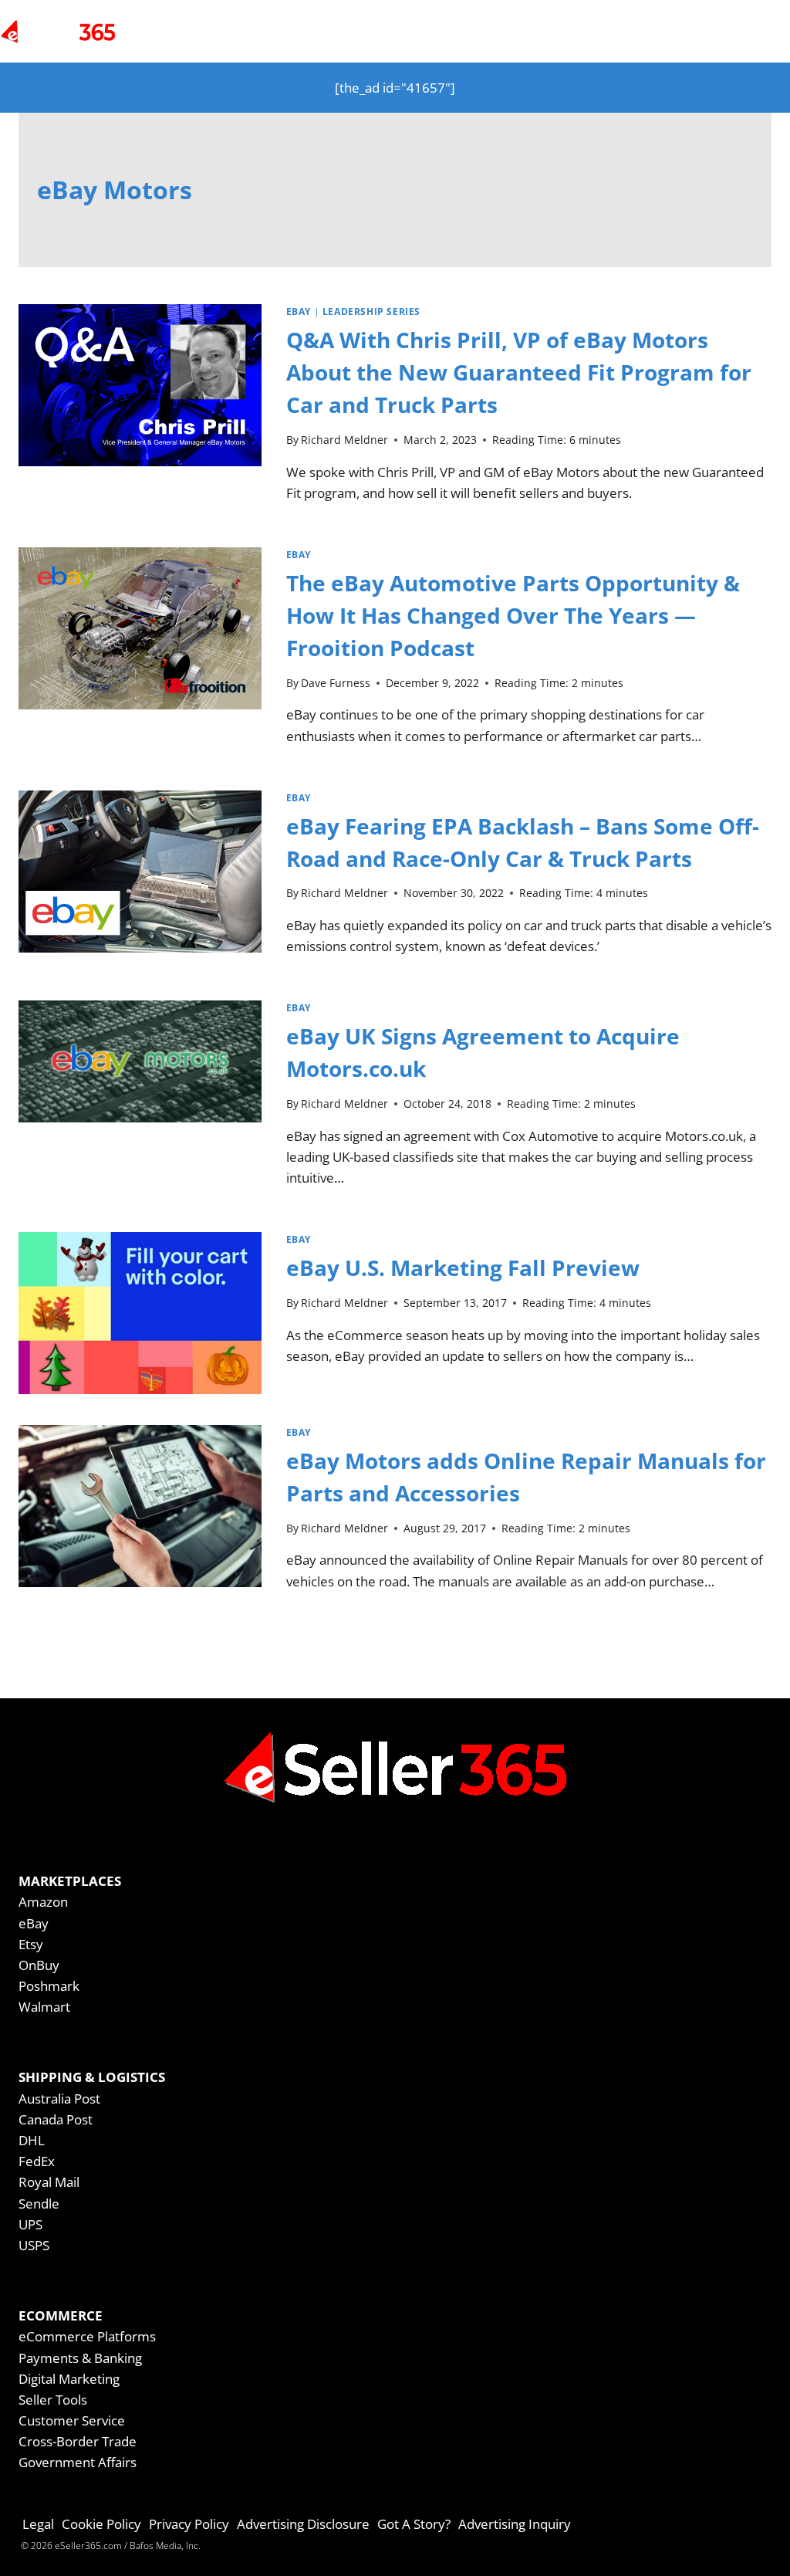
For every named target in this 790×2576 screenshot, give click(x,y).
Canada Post (56, 2119)
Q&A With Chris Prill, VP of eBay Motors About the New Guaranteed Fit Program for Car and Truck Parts (519, 372)
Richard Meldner (344, 440)
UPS (30, 2224)
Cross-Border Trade (78, 2441)
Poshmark (49, 1986)
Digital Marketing (69, 2379)
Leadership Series (371, 311)
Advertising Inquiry (515, 2524)
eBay (299, 311)
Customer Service (72, 2420)
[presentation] (140, 410)
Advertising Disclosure (303, 2524)
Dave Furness (336, 683)
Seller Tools (53, 2400)
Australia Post (59, 2099)
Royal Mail (49, 2182)
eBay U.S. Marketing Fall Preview (463, 1268)
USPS (34, 2245)
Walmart (44, 2007)
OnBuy (39, 1965)
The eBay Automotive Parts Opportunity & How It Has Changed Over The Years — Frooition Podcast (513, 615)
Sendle (39, 2204)
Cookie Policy (101, 2524)
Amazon (43, 1902)
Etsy (31, 1944)
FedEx (37, 2161)
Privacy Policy (189, 2524)
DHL (32, 2140)
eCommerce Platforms (87, 2336)
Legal (38, 2524)
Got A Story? (414, 2524)
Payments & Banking (80, 2358)
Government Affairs (78, 2462)
